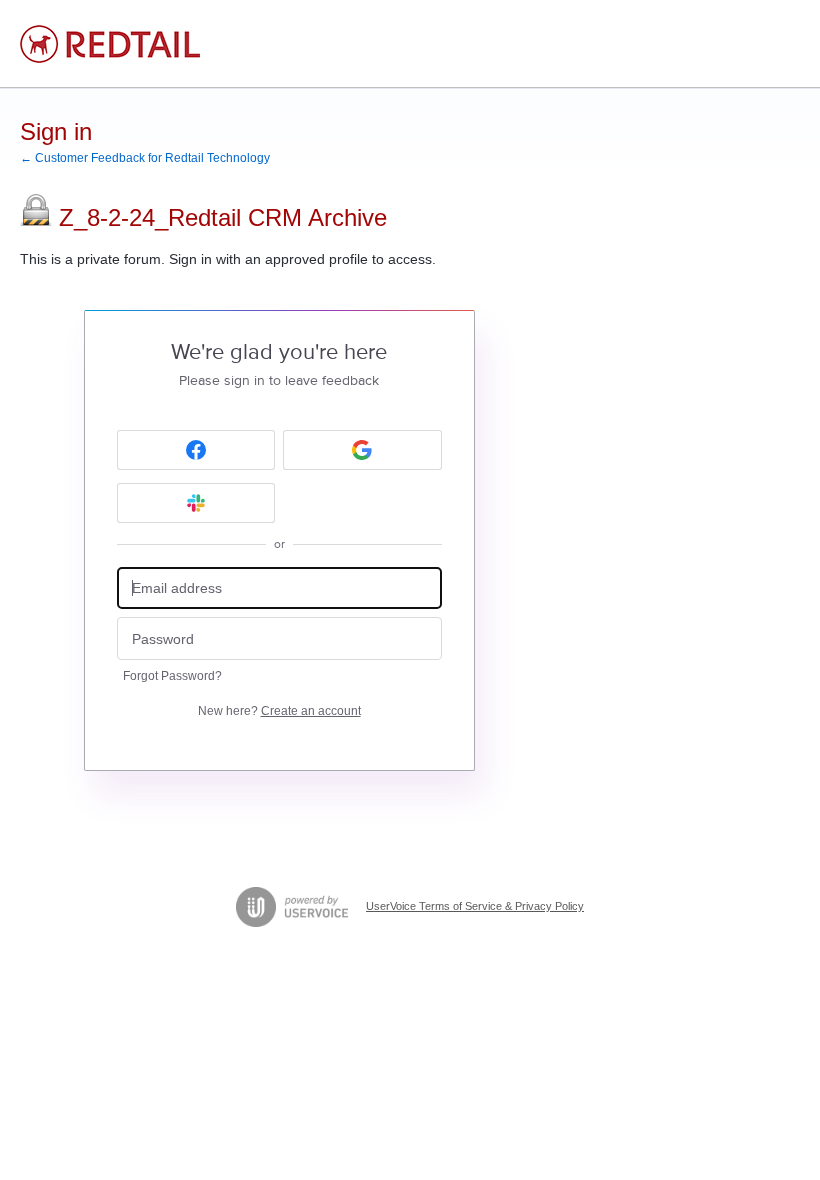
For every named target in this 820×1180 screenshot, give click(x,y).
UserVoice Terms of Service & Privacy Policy (475, 906)
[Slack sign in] (196, 503)
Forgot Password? (172, 676)
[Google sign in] (362, 450)
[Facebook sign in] (196, 450)
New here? (279, 711)
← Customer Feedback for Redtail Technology (145, 158)
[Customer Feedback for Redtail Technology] (110, 44)
